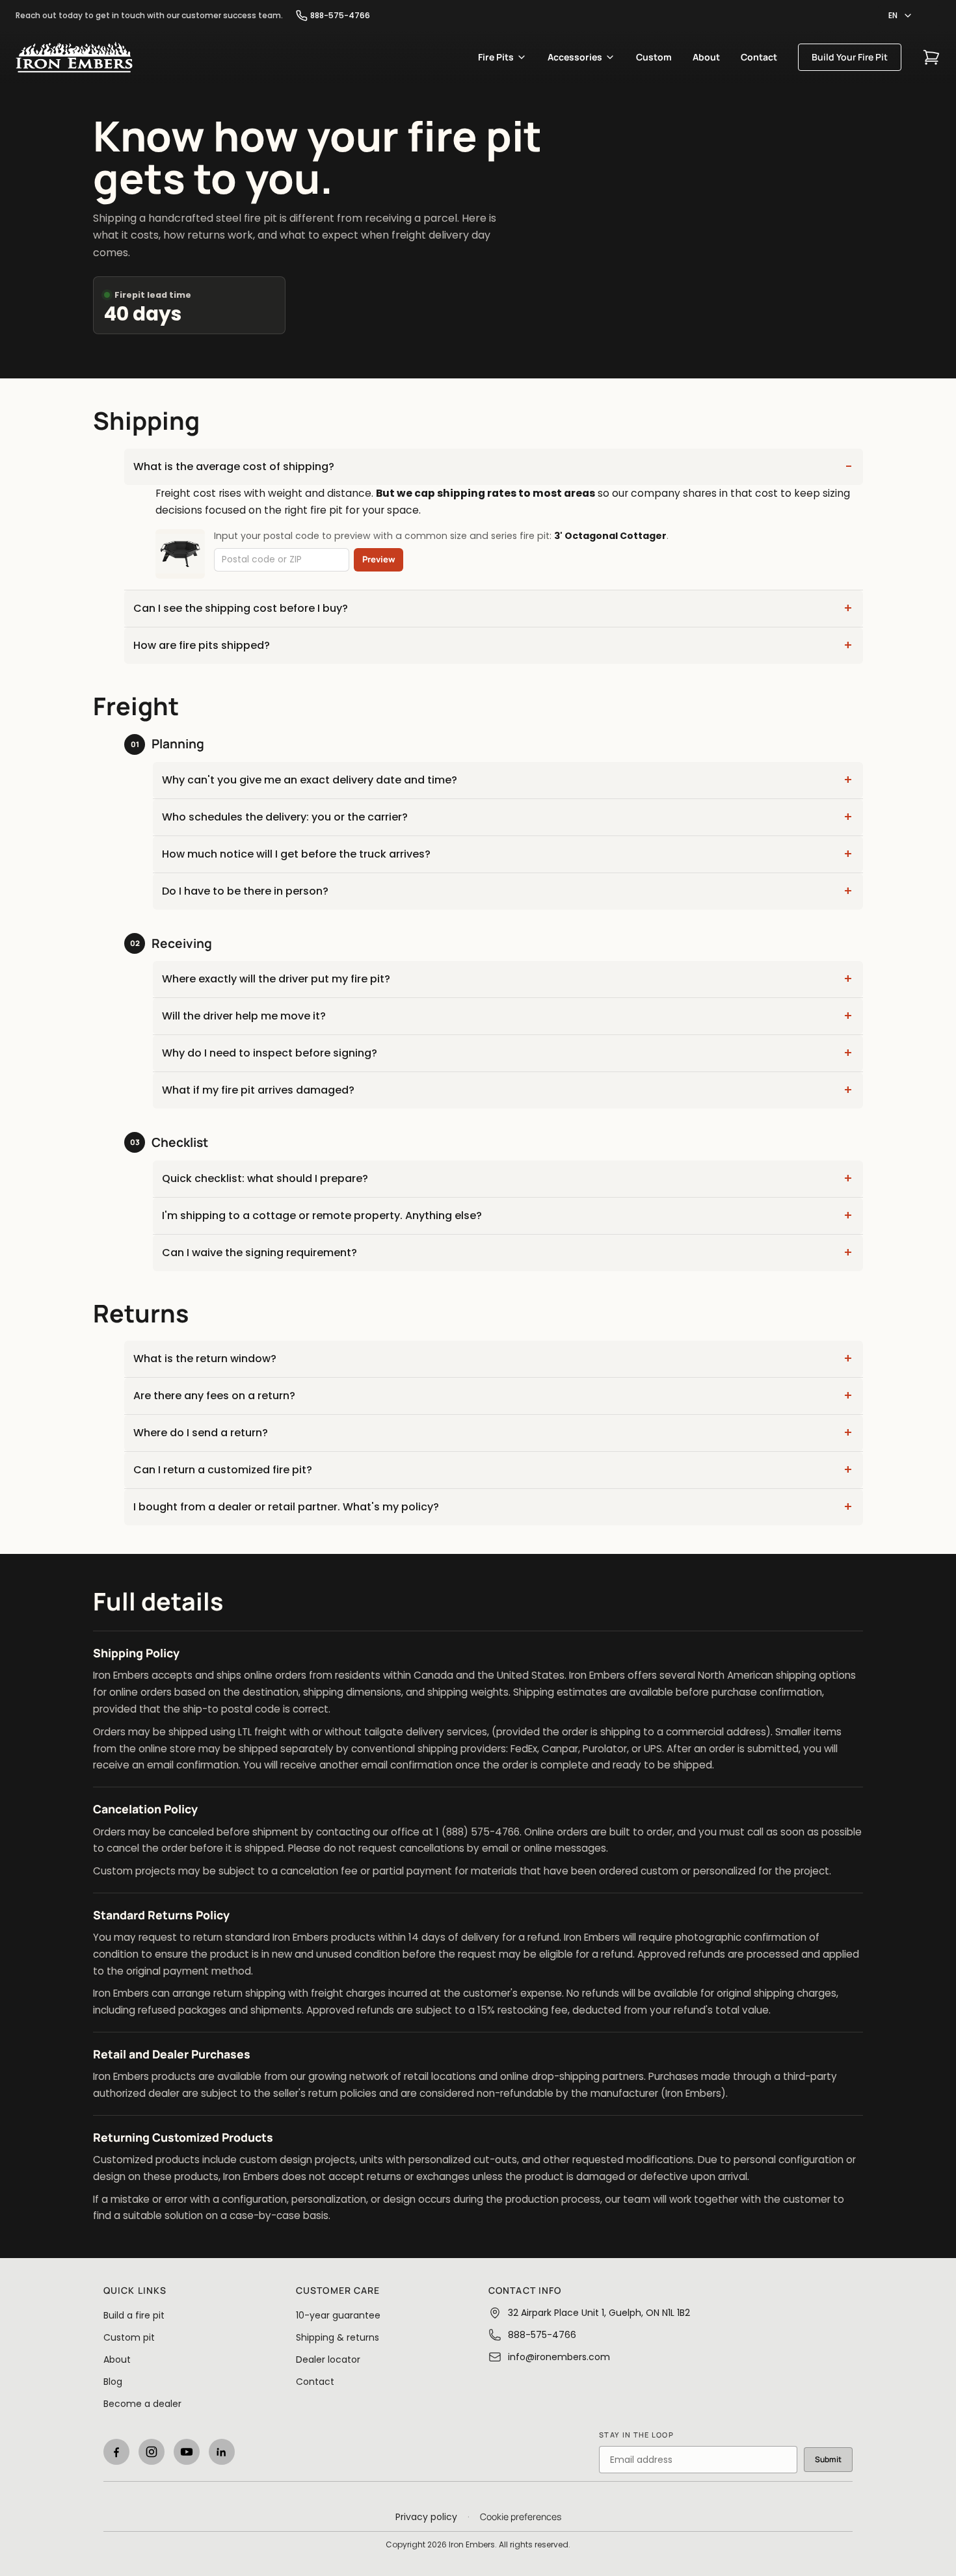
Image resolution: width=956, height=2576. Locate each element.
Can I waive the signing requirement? (259, 1253)
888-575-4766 (340, 16)
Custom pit (129, 2337)
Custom (654, 57)
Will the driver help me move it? (244, 1016)
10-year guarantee (338, 2315)
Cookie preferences (521, 2517)
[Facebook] (116, 2452)
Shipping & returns (338, 2337)
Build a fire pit (134, 2315)
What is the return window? (205, 1359)
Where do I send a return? (201, 1433)
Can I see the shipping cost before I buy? (241, 608)
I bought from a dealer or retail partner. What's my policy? (286, 1507)
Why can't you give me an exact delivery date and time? (310, 780)
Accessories (575, 57)
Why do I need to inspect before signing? (270, 1053)
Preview (379, 559)
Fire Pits (496, 57)
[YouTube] (187, 2452)
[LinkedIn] (222, 2452)
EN (893, 15)
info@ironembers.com (559, 2357)
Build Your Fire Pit (850, 57)
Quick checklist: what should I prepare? (265, 1178)
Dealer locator (328, 2359)
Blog (113, 2382)
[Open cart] (931, 57)
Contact (759, 57)
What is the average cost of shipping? (234, 467)
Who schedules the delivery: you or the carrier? (285, 817)
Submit (828, 2459)
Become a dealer (142, 2404)
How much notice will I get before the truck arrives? (296, 854)
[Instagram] (152, 2452)
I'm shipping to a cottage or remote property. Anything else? (322, 1216)
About (706, 57)
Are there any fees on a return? (214, 1396)
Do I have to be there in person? (245, 891)
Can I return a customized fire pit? (223, 1470)
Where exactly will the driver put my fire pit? (276, 979)
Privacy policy (426, 2517)
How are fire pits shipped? (202, 645)
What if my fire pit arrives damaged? (258, 1090)
